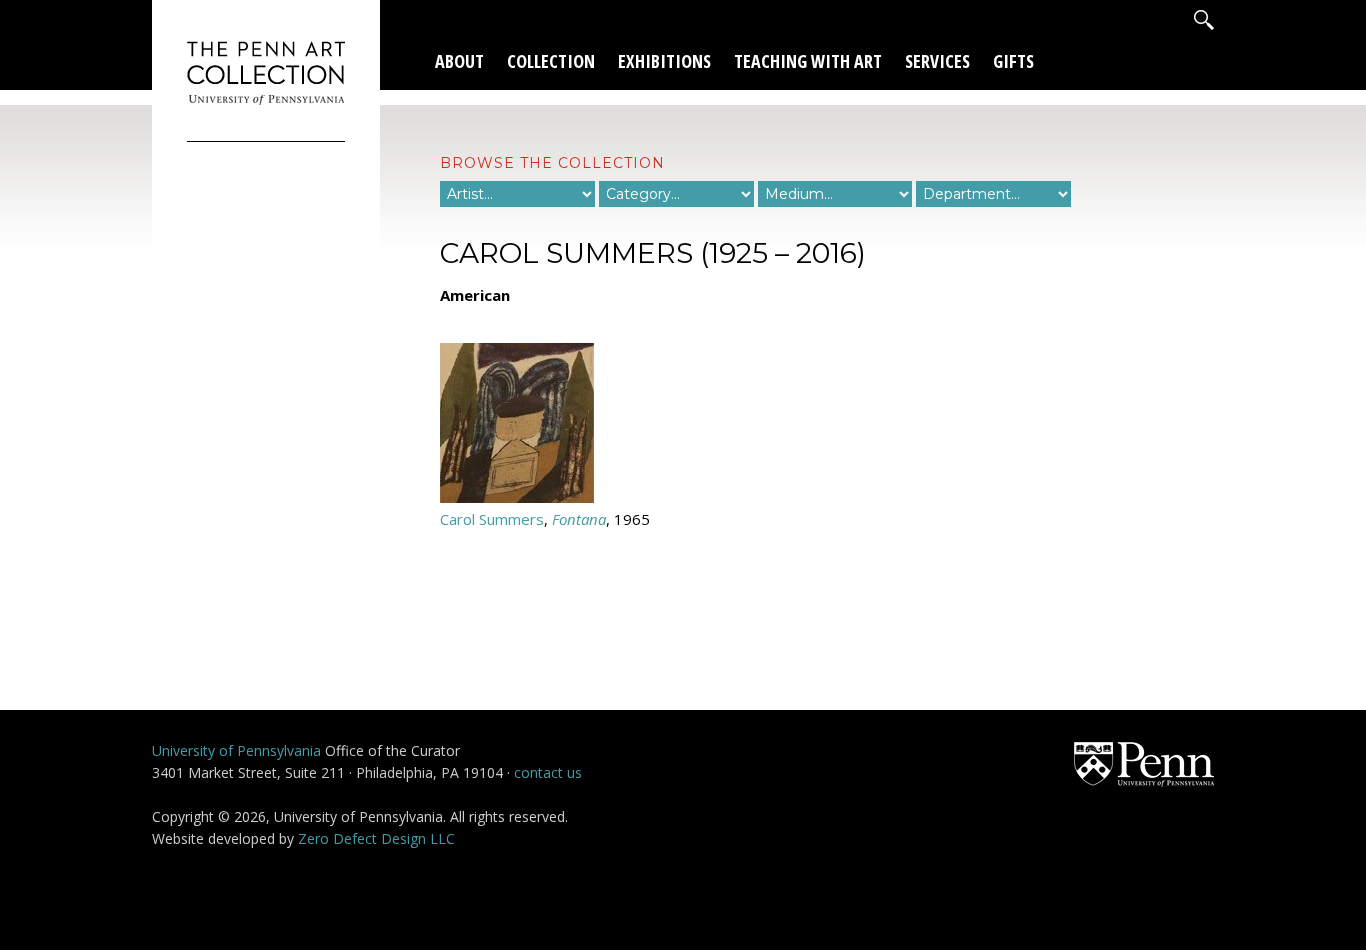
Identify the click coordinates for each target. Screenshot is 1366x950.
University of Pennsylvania (236, 750)
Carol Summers (492, 519)
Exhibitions (664, 61)
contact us (548, 772)
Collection (551, 61)
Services (937, 61)
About (459, 61)
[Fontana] (517, 497)
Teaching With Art (808, 61)
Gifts (1013, 61)
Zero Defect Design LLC (376, 838)
